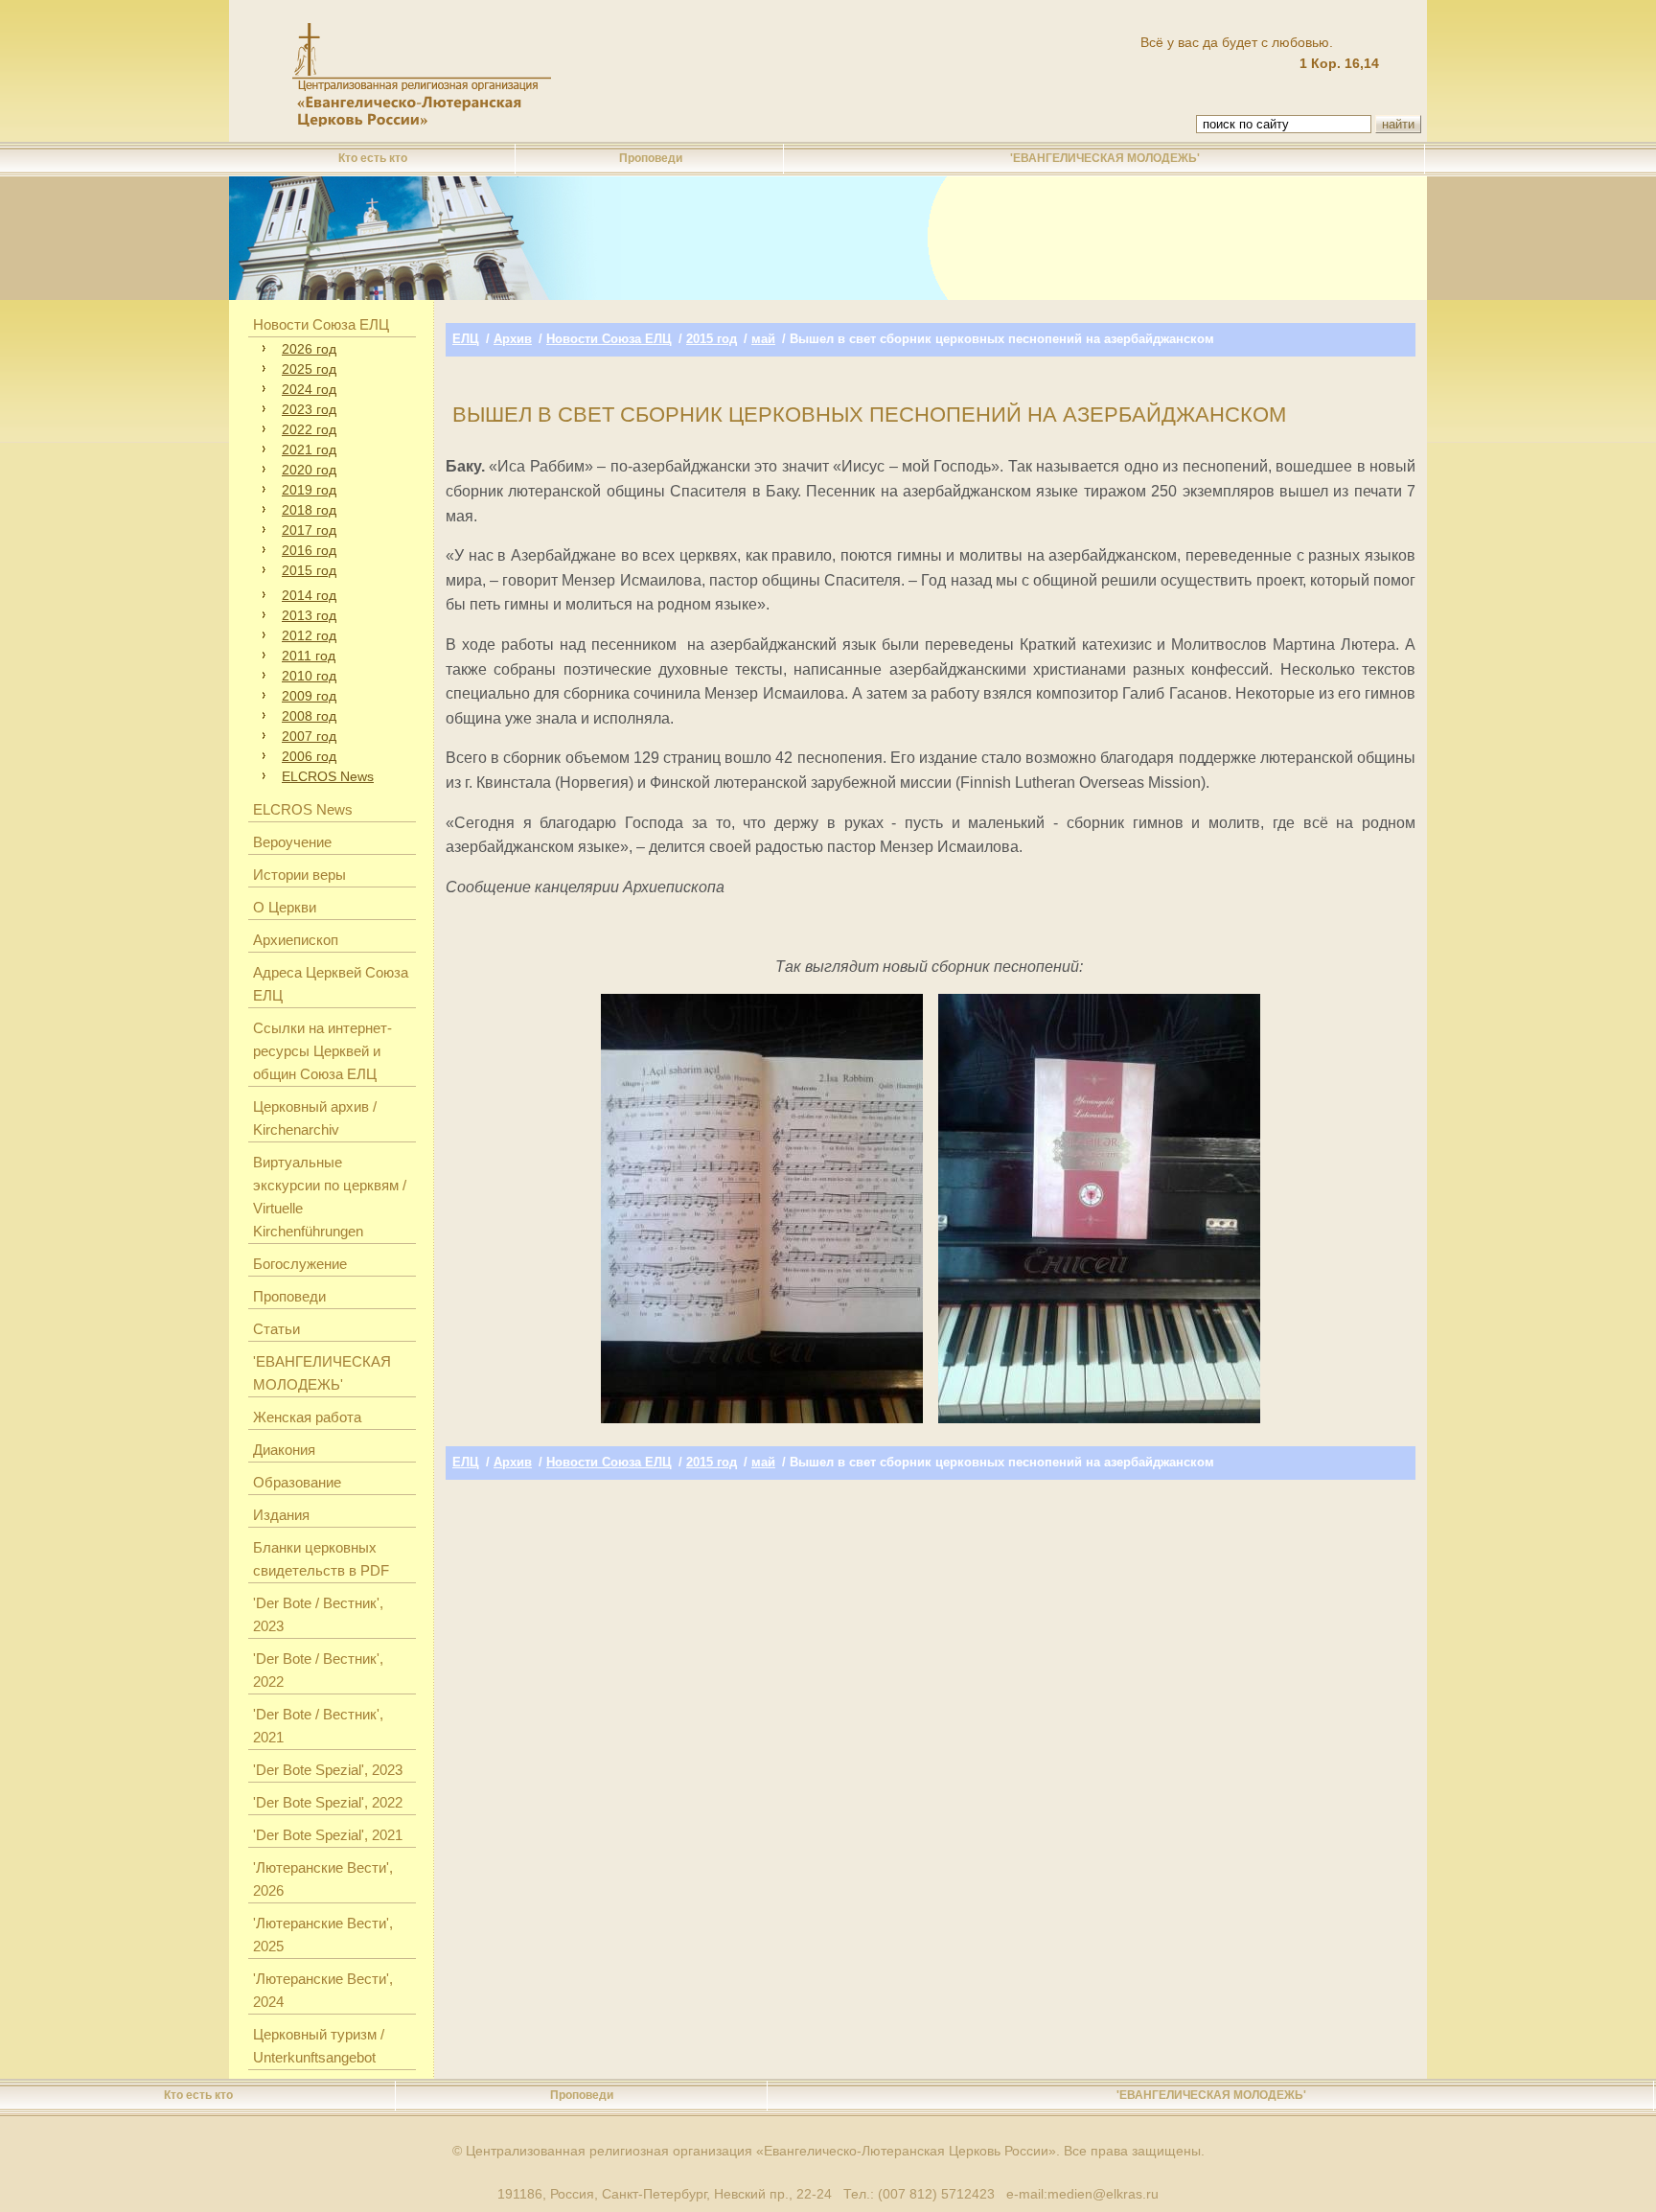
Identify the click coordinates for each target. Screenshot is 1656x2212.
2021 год (309, 449)
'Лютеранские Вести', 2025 (323, 1935)
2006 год (309, 756)
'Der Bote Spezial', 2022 (328, 1802)
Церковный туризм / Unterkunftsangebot (319, 2046)
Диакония (284, 1450)
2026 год (309, 349)
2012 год (309, 635)
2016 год (309, 550)
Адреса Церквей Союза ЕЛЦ (331, 984)
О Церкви (285, 907)
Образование (297, 1482)
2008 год (309, 716)
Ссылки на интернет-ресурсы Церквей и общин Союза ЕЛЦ (322, 1051)
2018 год (309, 510)
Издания (281, 1515)
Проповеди (651, 158)
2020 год (309, 470)
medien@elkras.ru (1103, 2194)
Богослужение (300, 1264)
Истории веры (299, 875)
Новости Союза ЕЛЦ (321, 324)
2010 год (309, 676)
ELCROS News (328, 776)
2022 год (309, 429)
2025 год (309, 369)
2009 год (309, 696)
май (763, 339)
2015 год (309, 570)
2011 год (309, 656)
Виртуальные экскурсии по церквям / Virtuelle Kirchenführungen (330, 1197)
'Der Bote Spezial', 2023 (328, 1770)
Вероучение (292, 842)
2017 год (309, 530)
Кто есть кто (373, 158)
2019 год (309, 490)
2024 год (309, 389)
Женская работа (307, 1417)
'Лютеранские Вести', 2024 (323, 1990)
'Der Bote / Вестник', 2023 (318, 1614)
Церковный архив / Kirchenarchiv (315, 1118)
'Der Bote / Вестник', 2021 (318, 1726)
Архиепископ (296, 940)
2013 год (309, 615)
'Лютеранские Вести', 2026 (323, 1879)
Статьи (276, 1329)
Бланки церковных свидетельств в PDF (321, 1559)
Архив (513, 339)
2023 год (309, 409)
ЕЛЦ (466, 339)
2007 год (309, 736)
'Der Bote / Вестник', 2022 (318, 1670)
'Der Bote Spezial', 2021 (328, 1835)
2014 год (309, 595)
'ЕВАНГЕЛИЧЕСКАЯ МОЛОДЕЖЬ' (1105, 158)
